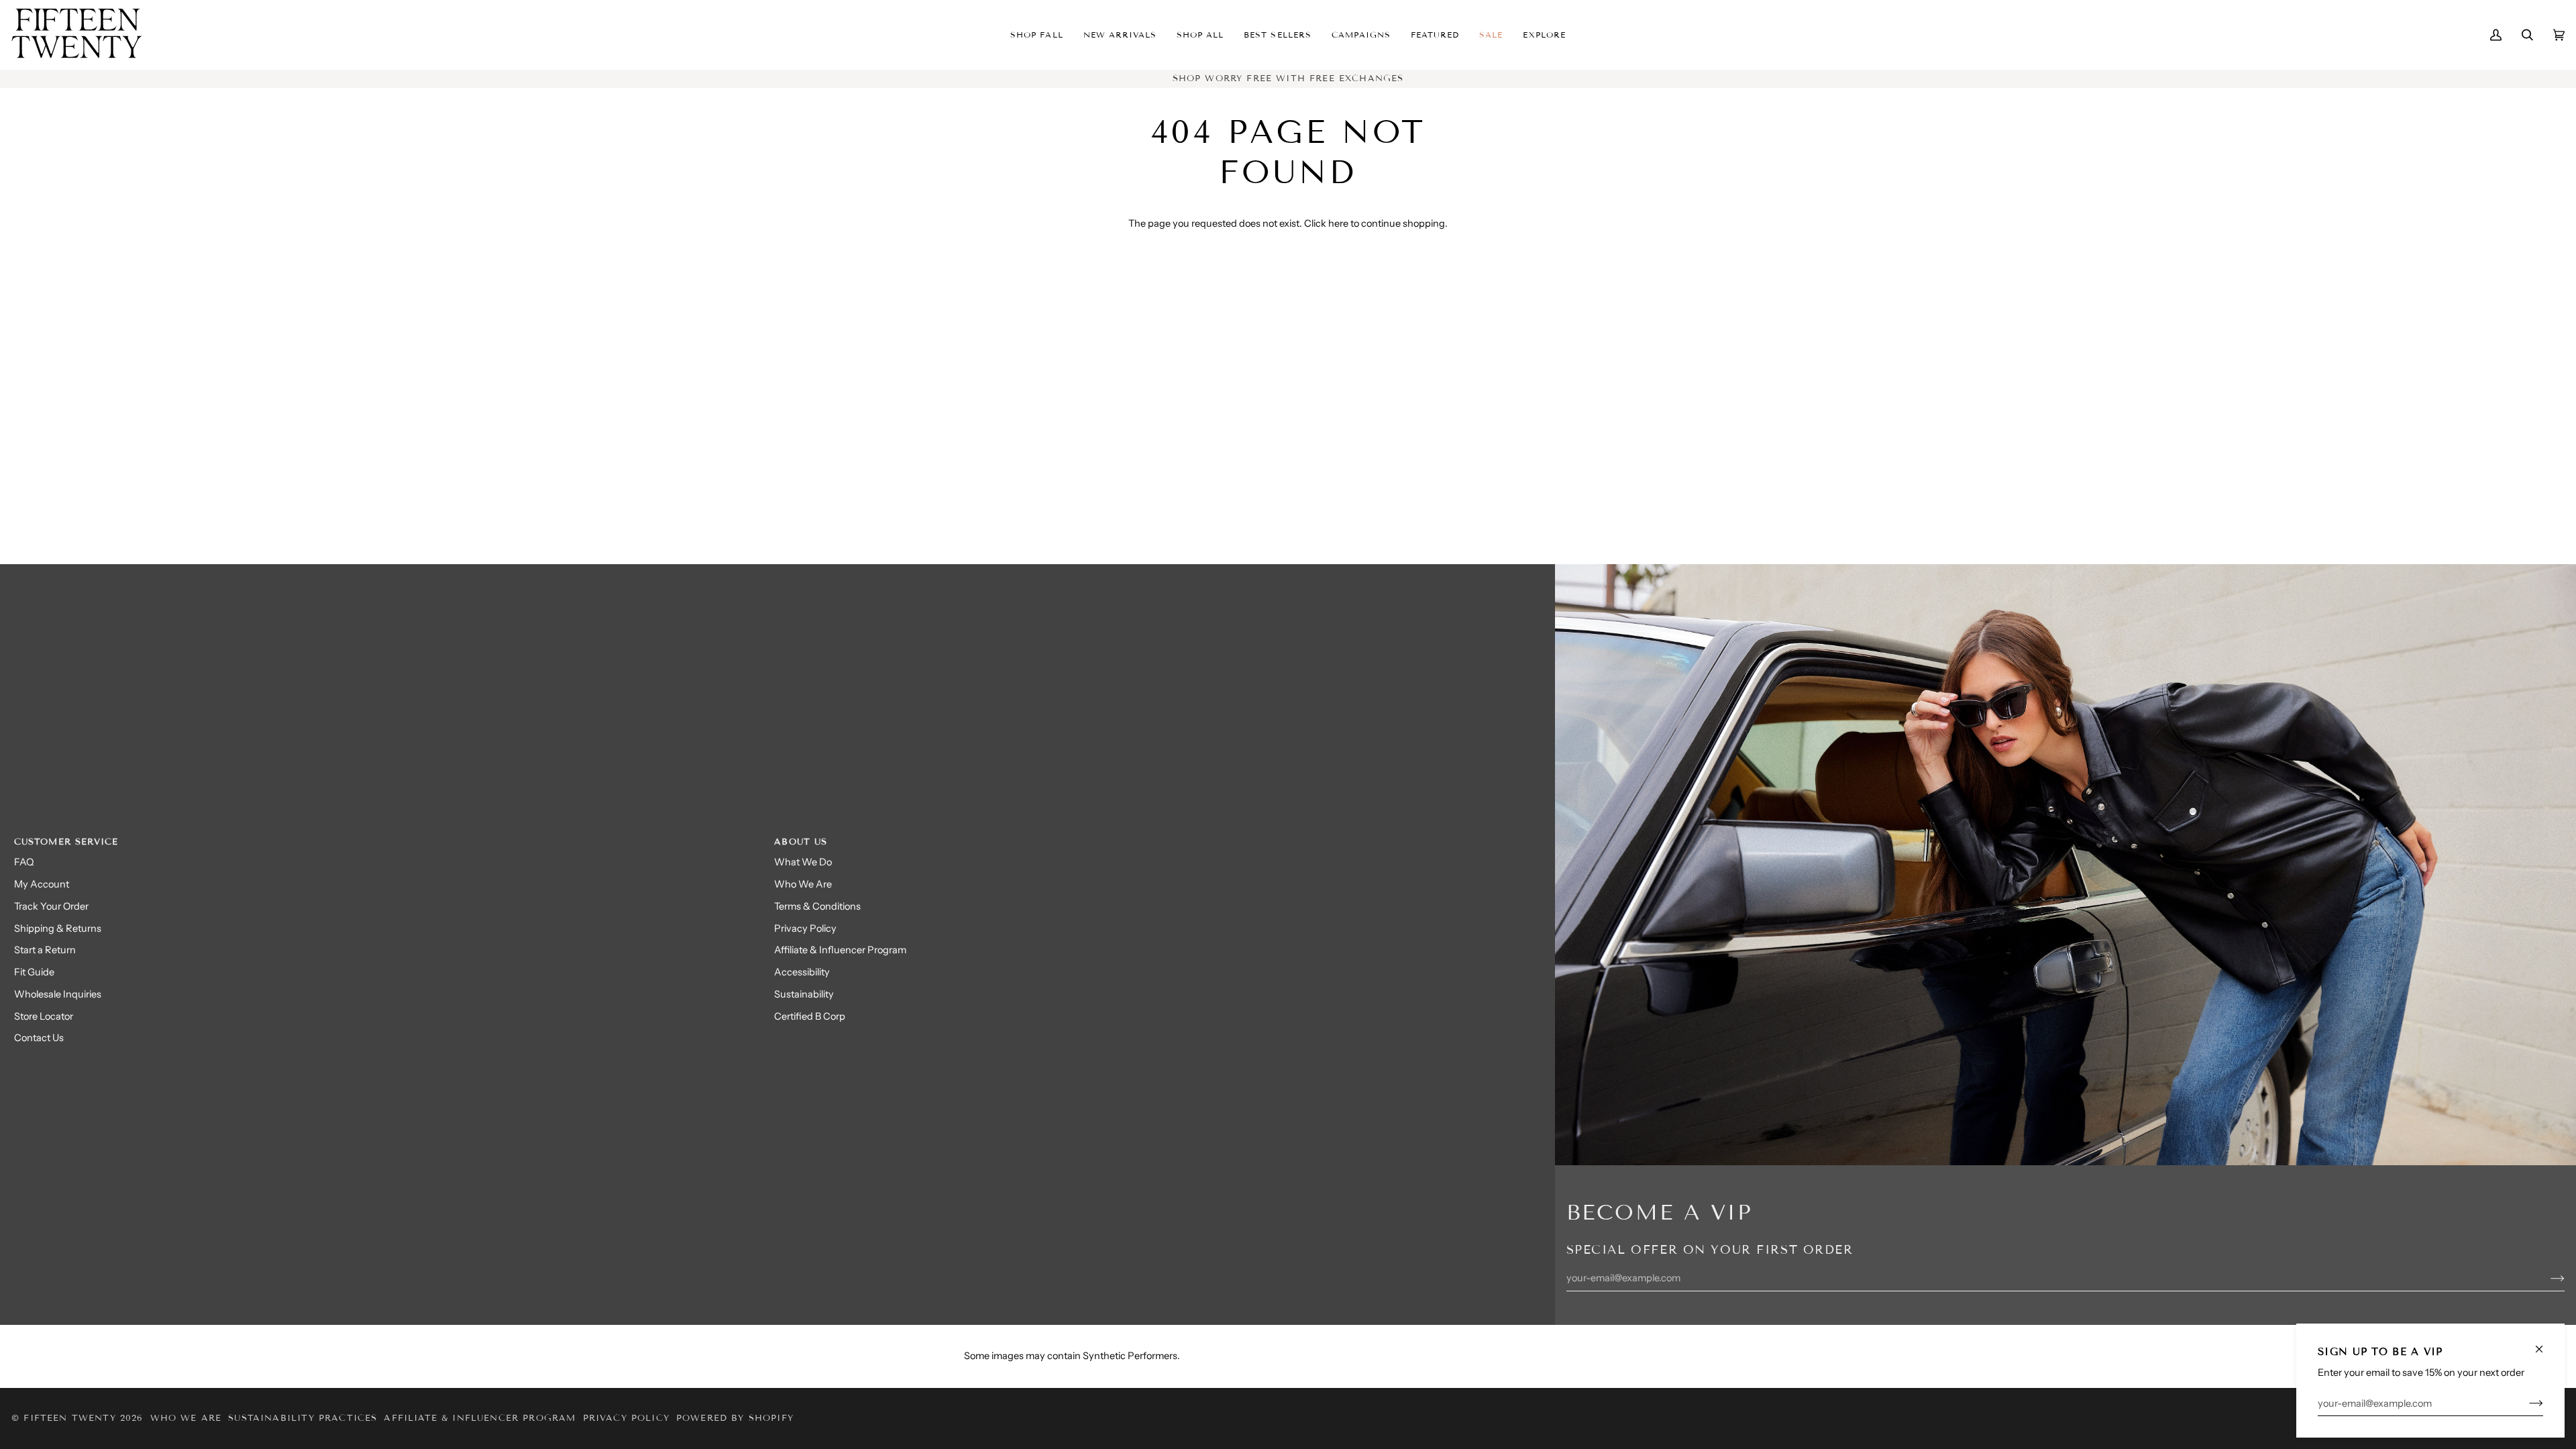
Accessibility (802, 972)
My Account (42, 884)
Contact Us (39, 1038)
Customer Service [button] (66, 842)
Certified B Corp (810, 1016)
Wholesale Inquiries (58, 994)
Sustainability (804, 994)
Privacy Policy (805, 928)
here (1338, 223)
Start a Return (45, 950)
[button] (1120, 35)
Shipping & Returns (58, 928)
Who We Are (803, 884)
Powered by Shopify (735, 1418)
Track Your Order (51, 906)
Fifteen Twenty (69, 1418)
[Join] (2525, 1403)
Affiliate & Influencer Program (840, 950)
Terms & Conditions (817, 906)
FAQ (24, 862)
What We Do (803, 862)
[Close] (2545, 1343)
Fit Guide (34, 972)
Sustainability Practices (303, 1418)
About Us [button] (801, 842)
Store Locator (44, 1016)
